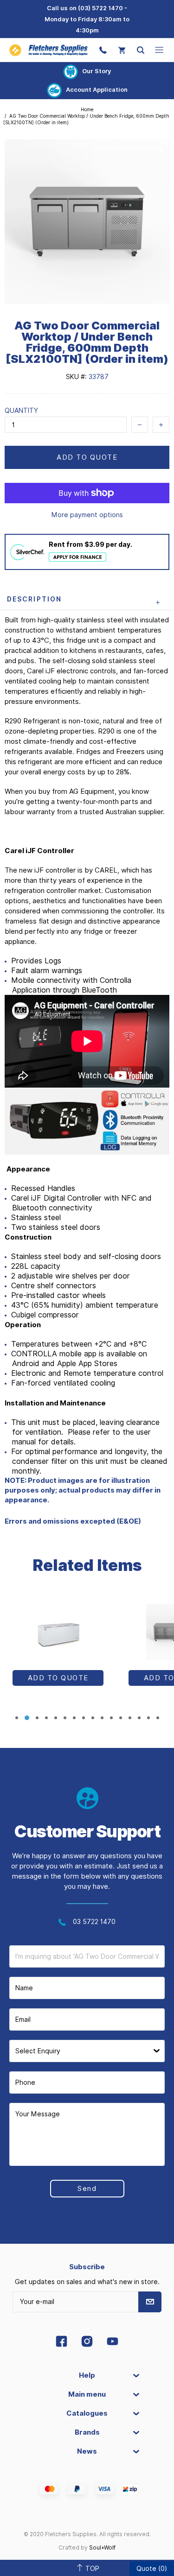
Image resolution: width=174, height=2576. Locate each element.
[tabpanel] (58, 1651)
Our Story (97, 71)
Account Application (97, 89)
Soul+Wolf (102, 2548)
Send (87, 2189)
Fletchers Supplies (48, 50)
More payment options (87, 515)
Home (87, 109)
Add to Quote (87, 457)
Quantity (21, 411)
